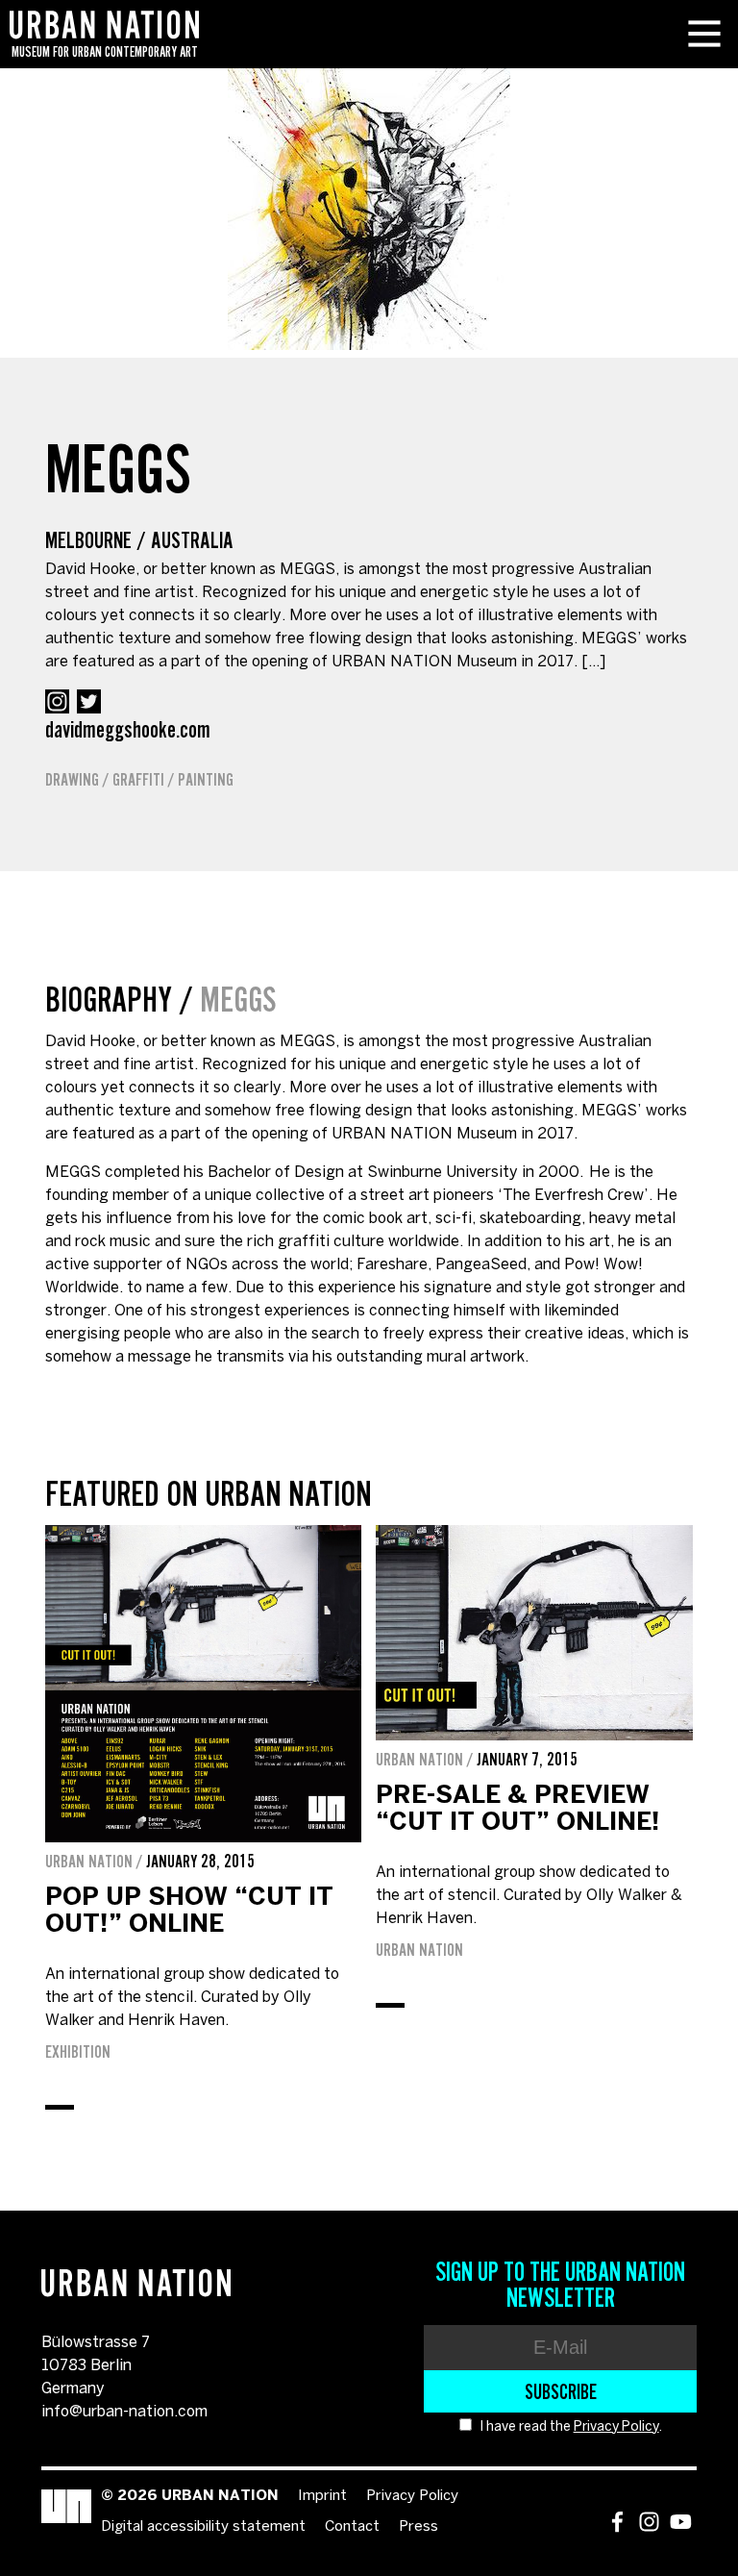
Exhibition (78, 2052)
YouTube (681, 2522)
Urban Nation (419, 1950)
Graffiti (138, 780)
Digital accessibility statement (203, 2527)
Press (418, 2527)
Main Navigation (704, 34)
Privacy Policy (616, 2427)
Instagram (57, 701)
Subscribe (561, 2391)
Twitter (89, 701)
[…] (593, 662)
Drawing (72, 780)
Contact (352, 2527)
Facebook (617, 2522)
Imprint (322, 2496)
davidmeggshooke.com (128, 729)
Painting (206, 780)
